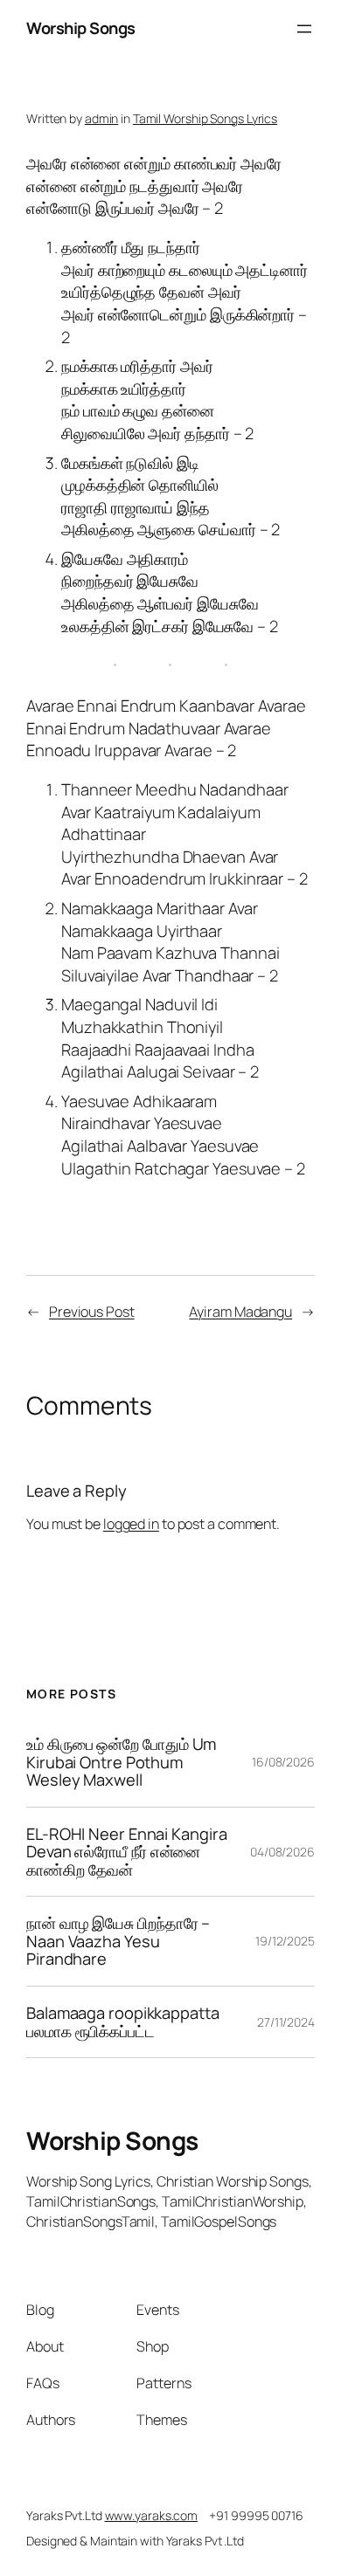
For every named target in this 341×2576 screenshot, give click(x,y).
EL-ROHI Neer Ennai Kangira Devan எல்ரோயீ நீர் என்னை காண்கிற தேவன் (126, 1852)
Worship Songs (81, 28)
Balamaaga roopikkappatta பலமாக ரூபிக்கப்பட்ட (123, 2022)
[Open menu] (304, 29)
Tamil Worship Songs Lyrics (205, 118)
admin (102, 118)
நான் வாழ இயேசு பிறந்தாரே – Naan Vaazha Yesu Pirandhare (118, 1941)
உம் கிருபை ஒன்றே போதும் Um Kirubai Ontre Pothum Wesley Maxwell (121, 1762)
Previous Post (92, 1312)
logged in (131, 1524)
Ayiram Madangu (240, 1312)
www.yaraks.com (152, 2515)
